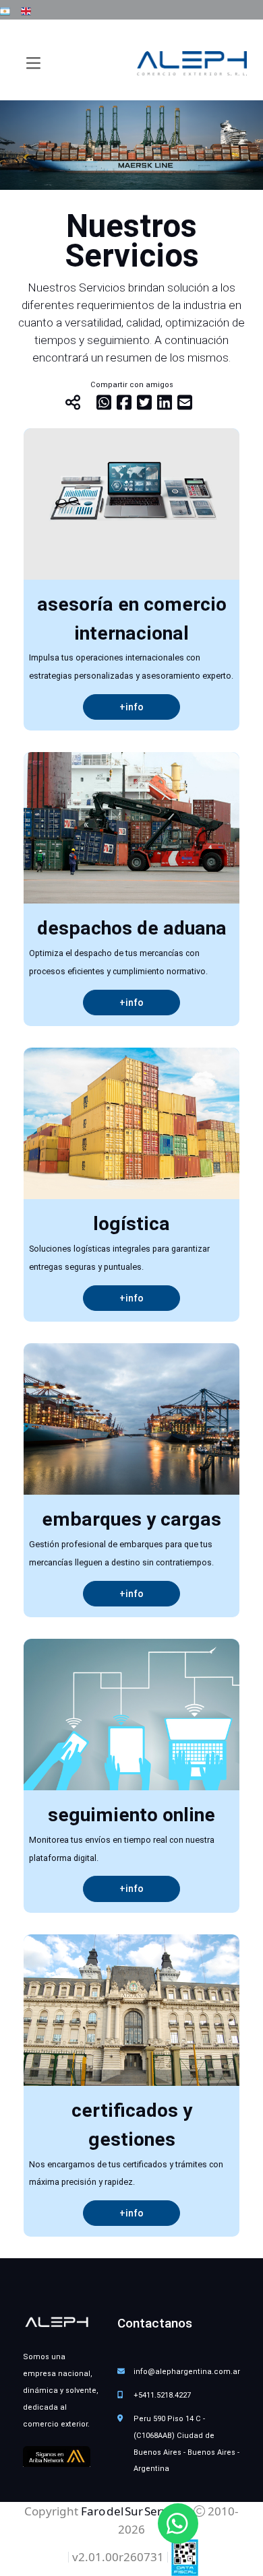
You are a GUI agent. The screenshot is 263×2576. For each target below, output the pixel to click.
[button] (5, 9)
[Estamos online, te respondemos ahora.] (178, 2523)
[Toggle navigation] (33, 63)
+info (131, 707)
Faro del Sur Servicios (135, 2511)
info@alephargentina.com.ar (187, 2372)
